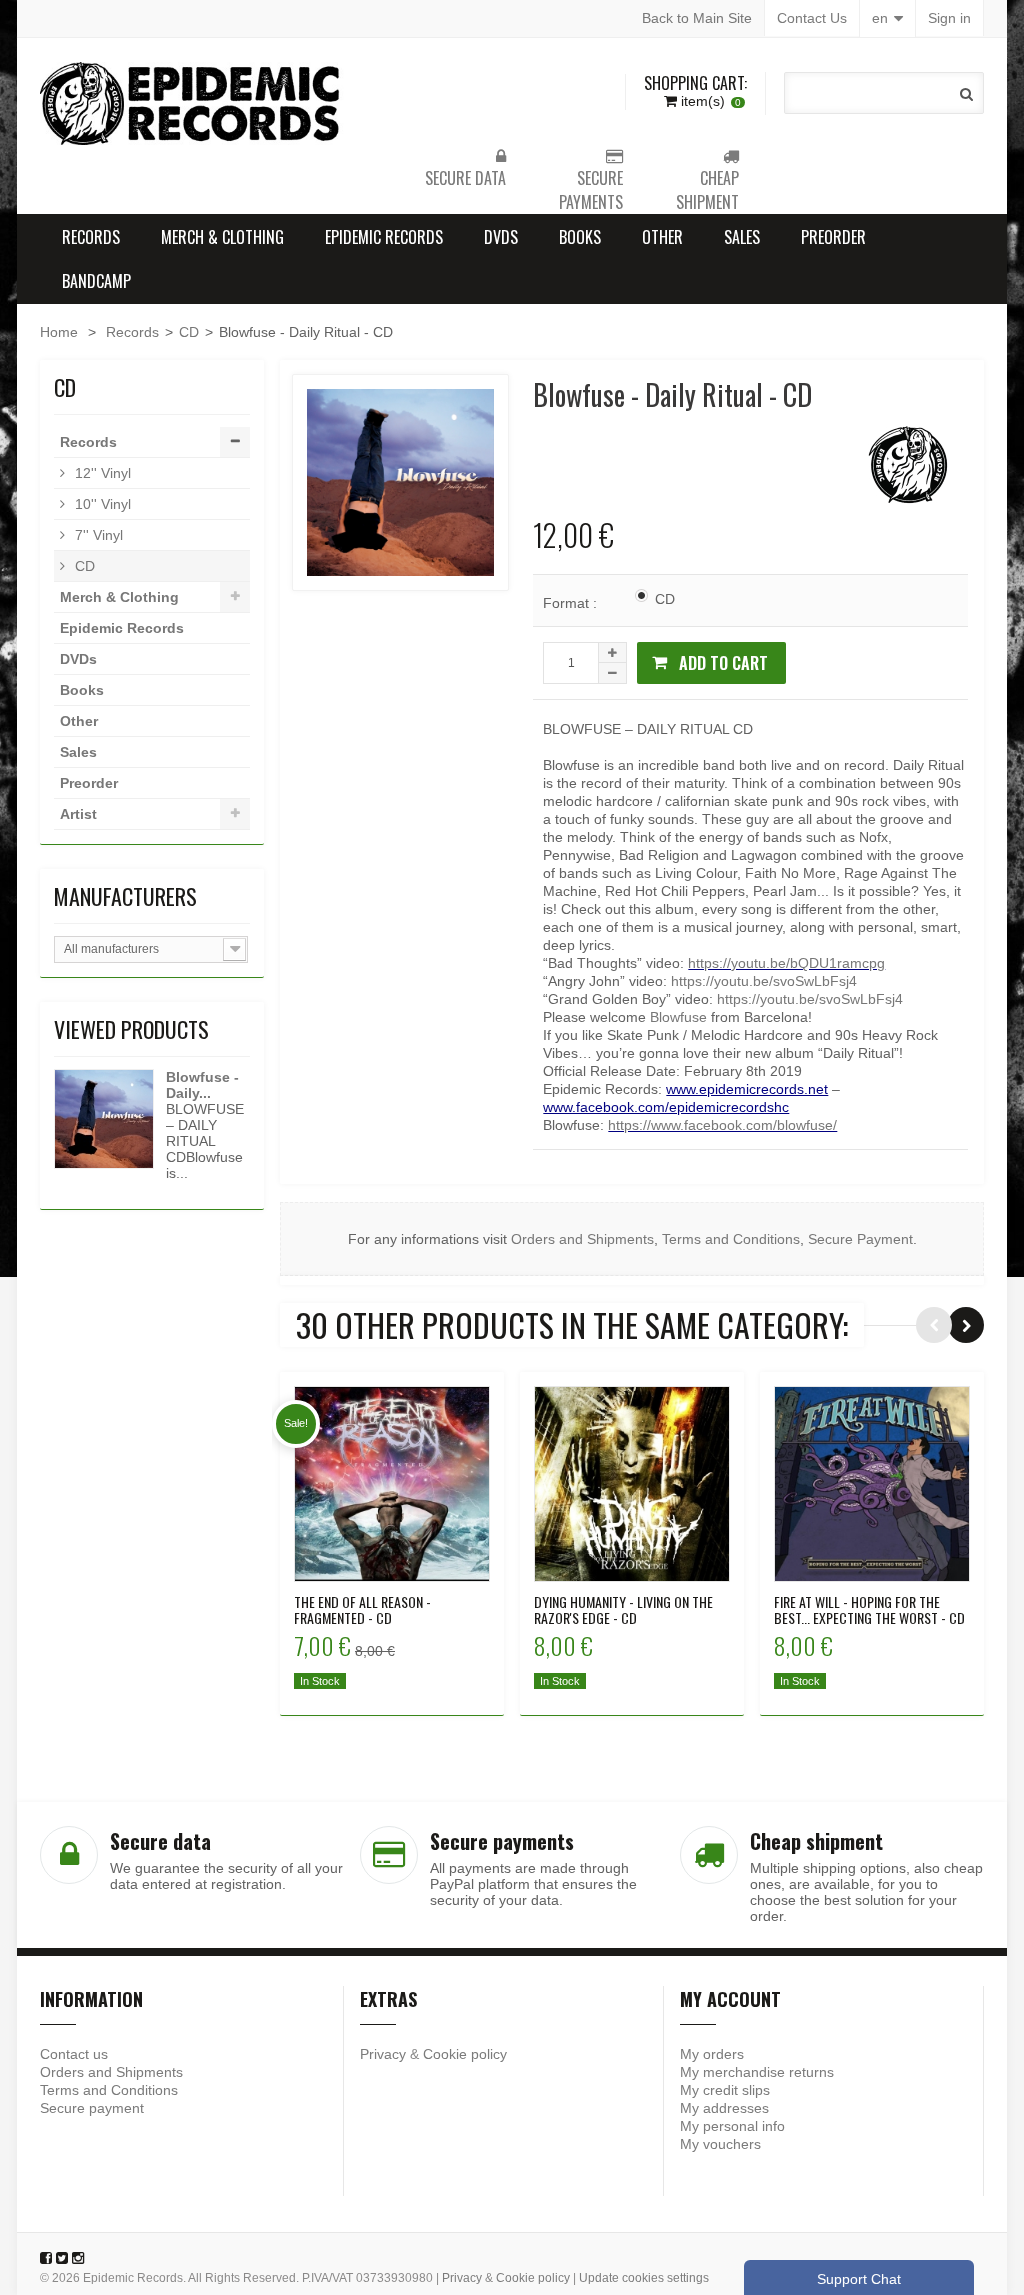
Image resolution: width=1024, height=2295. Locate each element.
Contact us (74, 2054)
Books (580, 237)
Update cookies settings (644, 2278)
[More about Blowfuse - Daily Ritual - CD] (104, 1119)
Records (91, 237)
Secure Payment (860, 1239)
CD (189, 332)
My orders (712, 2054)
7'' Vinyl (97, 535)
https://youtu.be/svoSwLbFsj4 (764, 981)
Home (59, 332)
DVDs (501, 237)
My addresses (724, 2108)
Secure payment (92, 2108)
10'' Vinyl (101, 504)
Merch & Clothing (222, 237)
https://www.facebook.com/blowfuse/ (722, 1125)
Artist (78, 814)
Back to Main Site (697, 18)
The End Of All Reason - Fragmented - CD (362, 1610)
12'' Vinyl (101, 473)
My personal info (732, 2126)
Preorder (833, 237)
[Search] (966, 94)
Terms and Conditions (731, 1239)
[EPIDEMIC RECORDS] (192, 103)
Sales (742, 237)
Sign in (949, 18)
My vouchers (720, 2144)
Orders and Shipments (582, 1239)
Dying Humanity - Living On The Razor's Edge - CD (623, 1610)
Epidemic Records (384, 237)
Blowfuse (678, 1017)
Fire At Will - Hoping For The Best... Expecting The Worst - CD (869, 1610)
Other (662, 237)
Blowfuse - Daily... (202, 1085)
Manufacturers (125, 896)
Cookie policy (465, 2054)
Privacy (383, 2054)
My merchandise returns (757, 2072)
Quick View (392, 1470)
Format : (572, 603)
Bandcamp (96, 281)
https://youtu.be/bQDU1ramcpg (786, 963)
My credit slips (725, 2090)
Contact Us (812, 18)
